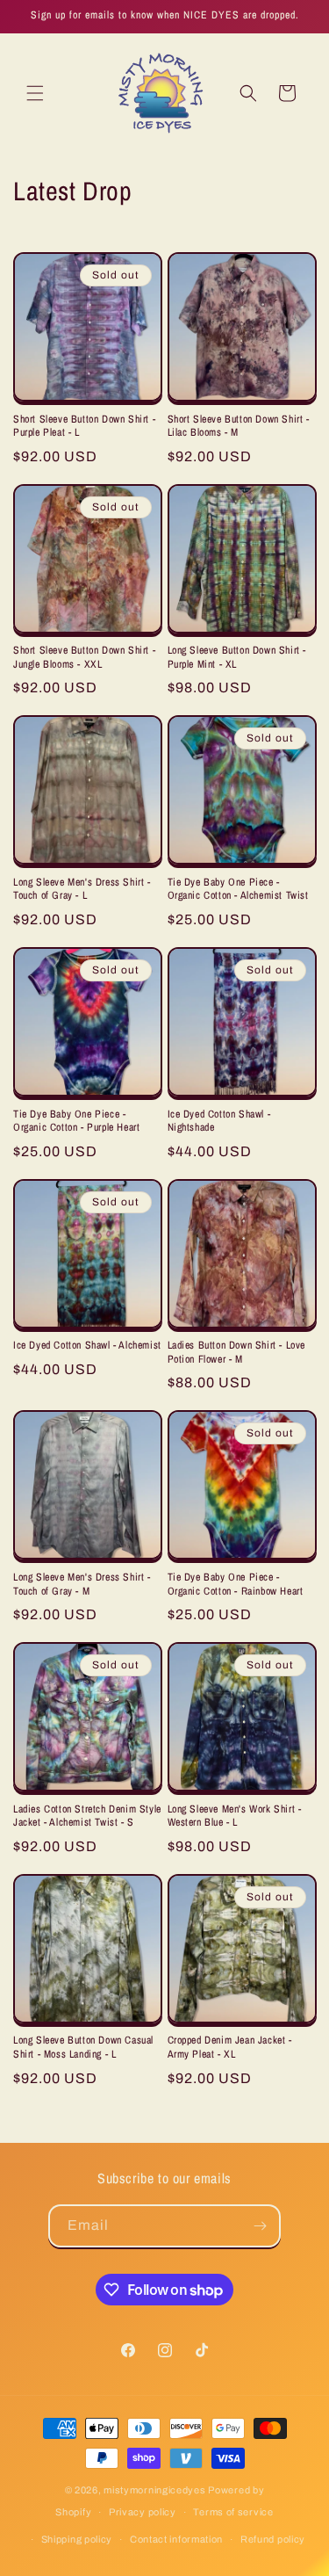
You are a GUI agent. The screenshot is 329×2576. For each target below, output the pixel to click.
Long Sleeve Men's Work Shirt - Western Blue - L (235, 1816)
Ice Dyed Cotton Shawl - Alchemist (87, 1346)
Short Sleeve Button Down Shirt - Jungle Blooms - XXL (84, 658)
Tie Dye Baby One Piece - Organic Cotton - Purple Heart (76, 1122)
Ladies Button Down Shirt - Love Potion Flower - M (237, 1353)
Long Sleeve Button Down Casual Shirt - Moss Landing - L (83, 2048)
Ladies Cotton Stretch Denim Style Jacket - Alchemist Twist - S (87, 1816)
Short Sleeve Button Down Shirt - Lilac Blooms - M (239, 427)
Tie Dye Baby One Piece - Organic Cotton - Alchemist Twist (238, 890)
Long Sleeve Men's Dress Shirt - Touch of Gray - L (82, 890)
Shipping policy (77, 2539)
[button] (35, 93)
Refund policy (273, 2539)
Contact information (176, 2539)
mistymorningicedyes (154, 2490)
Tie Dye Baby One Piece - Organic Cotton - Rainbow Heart (236, 1585)
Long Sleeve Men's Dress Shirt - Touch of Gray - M (82, 1585)
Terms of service (233, 2512)
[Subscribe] (260, 2226)
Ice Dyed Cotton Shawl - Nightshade (219, 1122)
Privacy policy (143, 2512)
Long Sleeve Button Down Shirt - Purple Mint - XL (237, 658)
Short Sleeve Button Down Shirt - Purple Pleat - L (84, 427)
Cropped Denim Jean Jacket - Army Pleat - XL (230, 2048)
